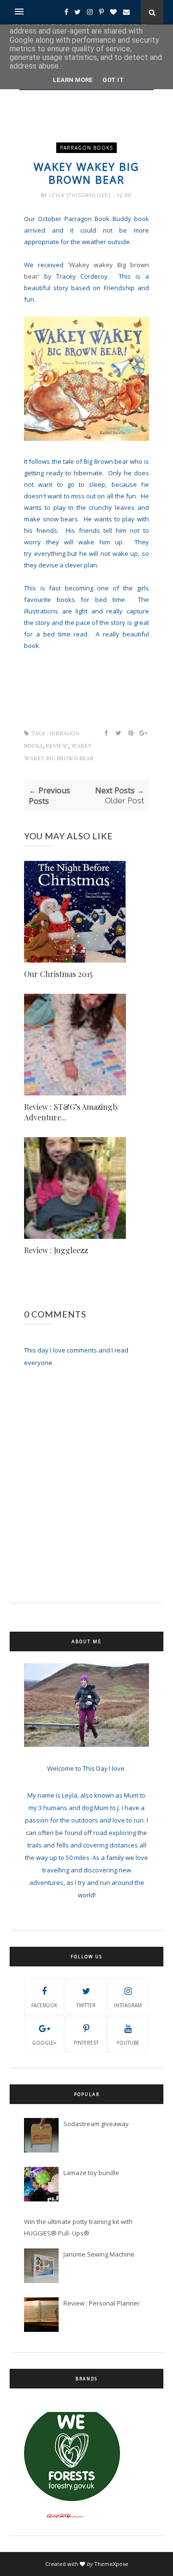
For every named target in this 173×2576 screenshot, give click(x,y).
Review (57, 746)
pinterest (86, 2043)
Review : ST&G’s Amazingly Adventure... (71, 1112)
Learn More (73, 80)
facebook (44, 2005)
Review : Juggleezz (56, 1250)
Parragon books (86, 148)
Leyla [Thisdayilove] (81, 195)
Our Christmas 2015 (58, 974)
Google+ (44, 2043)
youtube (128, 2043)
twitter (86, 2005)
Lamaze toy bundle (91, 2173)
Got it (113, 80)
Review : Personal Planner (102, 2303)
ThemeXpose (111, 2564)
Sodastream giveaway (96, 2124)
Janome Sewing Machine (99, 2254)
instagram (128, 2005)
